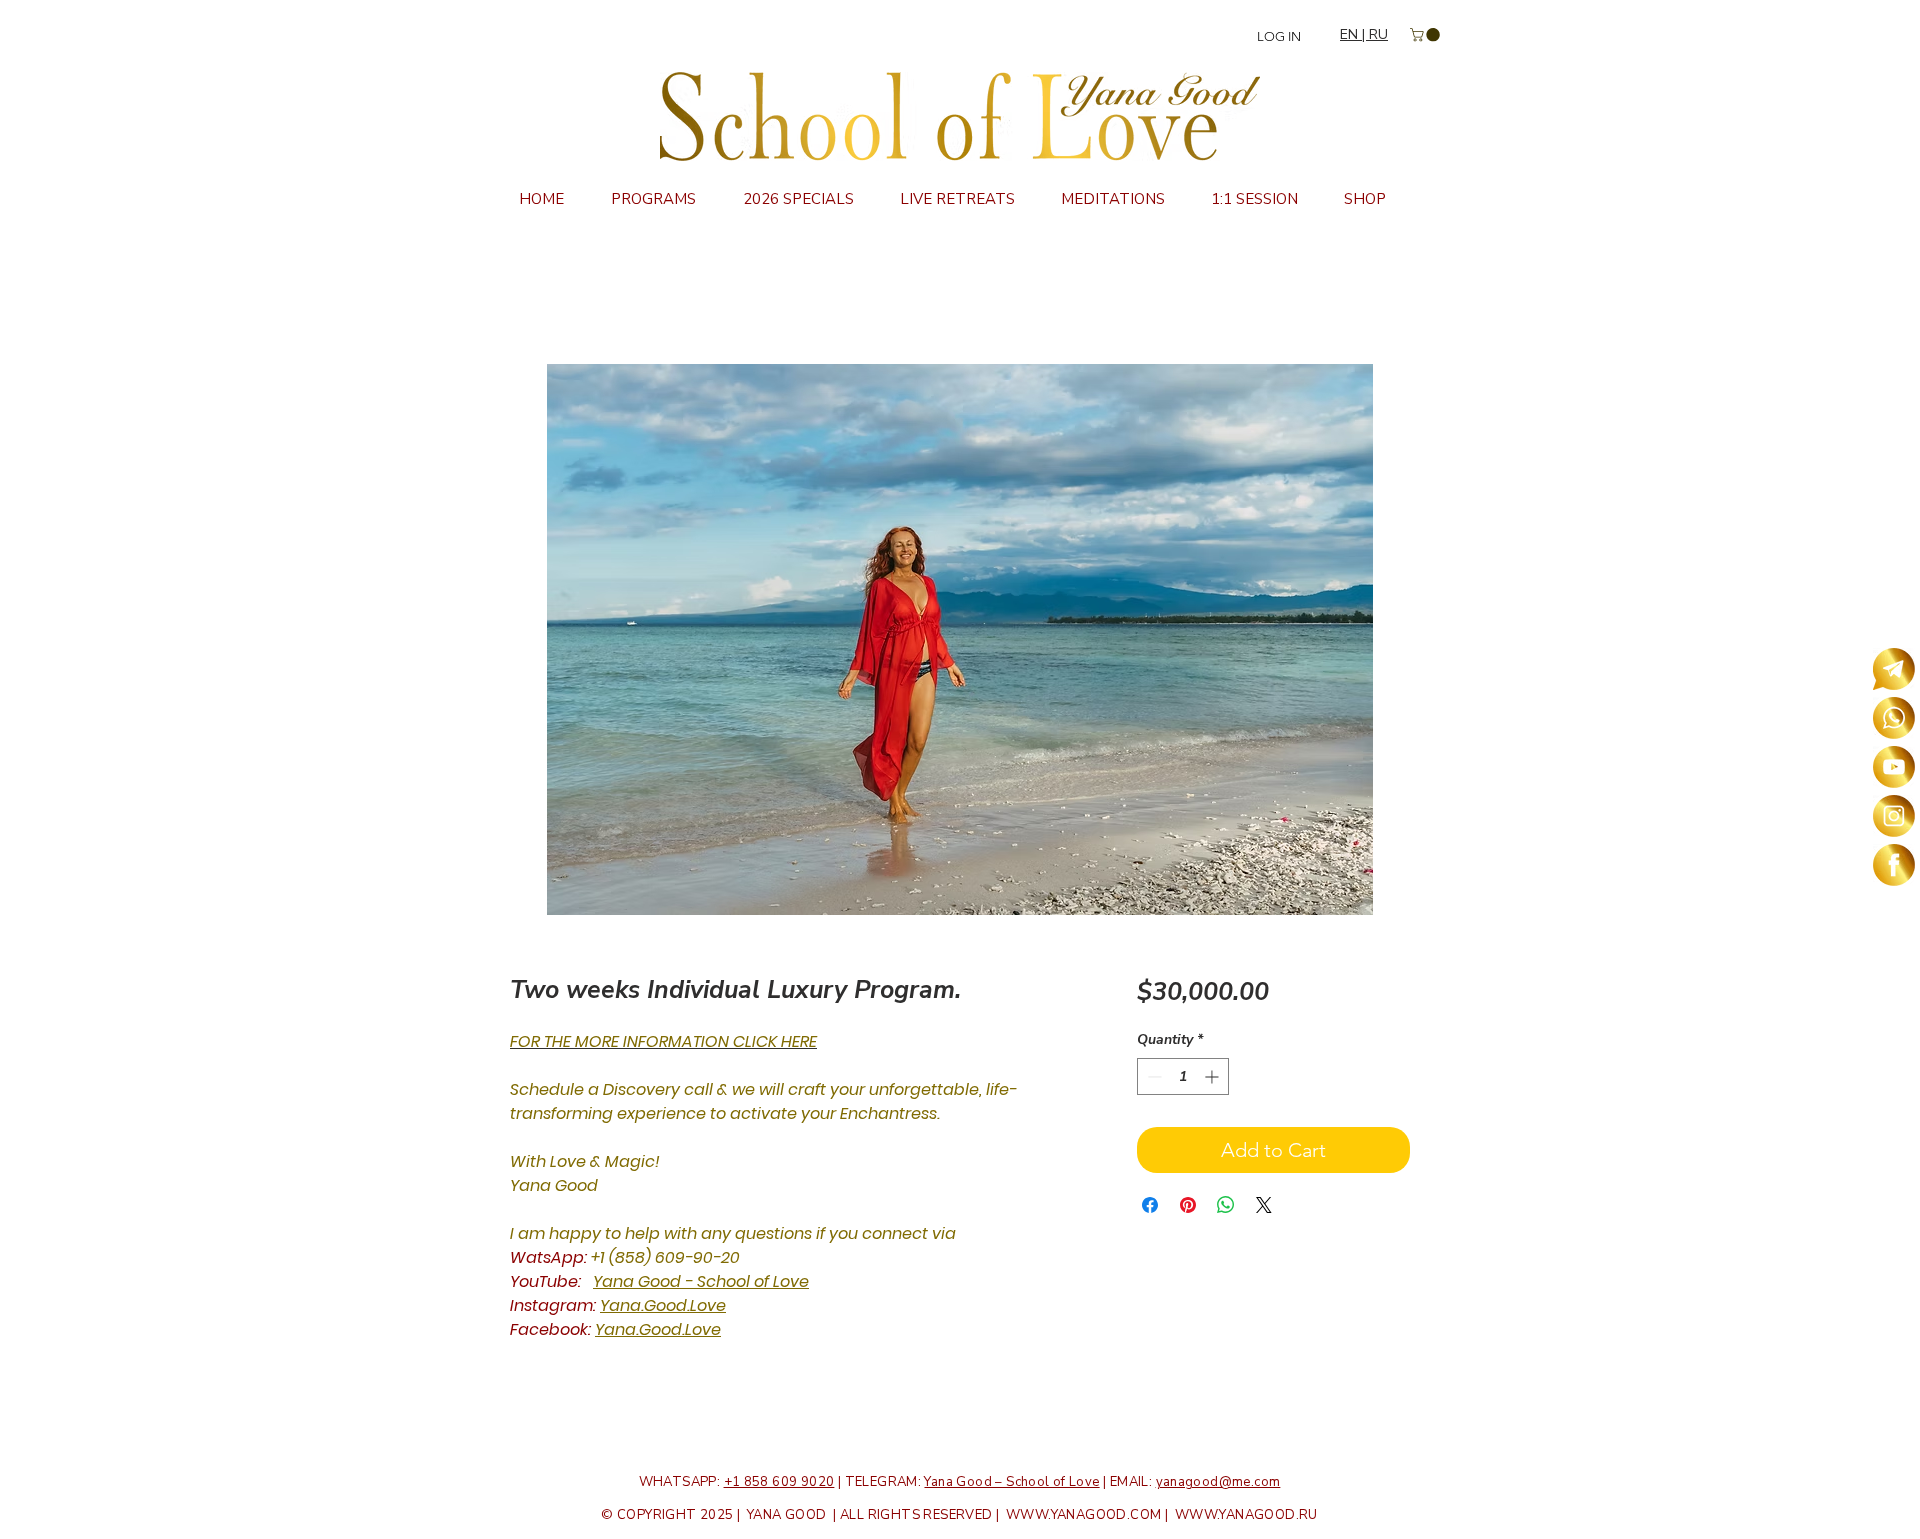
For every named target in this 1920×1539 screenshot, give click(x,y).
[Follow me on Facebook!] (1894, 865)
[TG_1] (1894, 669)
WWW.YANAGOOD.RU (1246, 1515)
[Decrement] (1152, 1076)
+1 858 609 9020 (779, 1482)
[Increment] (1213, 1076)
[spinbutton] (1183, 1076)
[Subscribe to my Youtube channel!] (1894, 767)
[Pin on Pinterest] (1188, 1205)
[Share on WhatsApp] (1226, 1205)
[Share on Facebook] (1150, 1205)
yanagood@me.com (1218, 1482)
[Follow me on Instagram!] (1894, 816)
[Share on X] (1264, 1205)
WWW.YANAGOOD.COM (1083, 1515)
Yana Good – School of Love (1011, 1482)
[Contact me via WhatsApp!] (1894, 718)
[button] (1426, 34)
